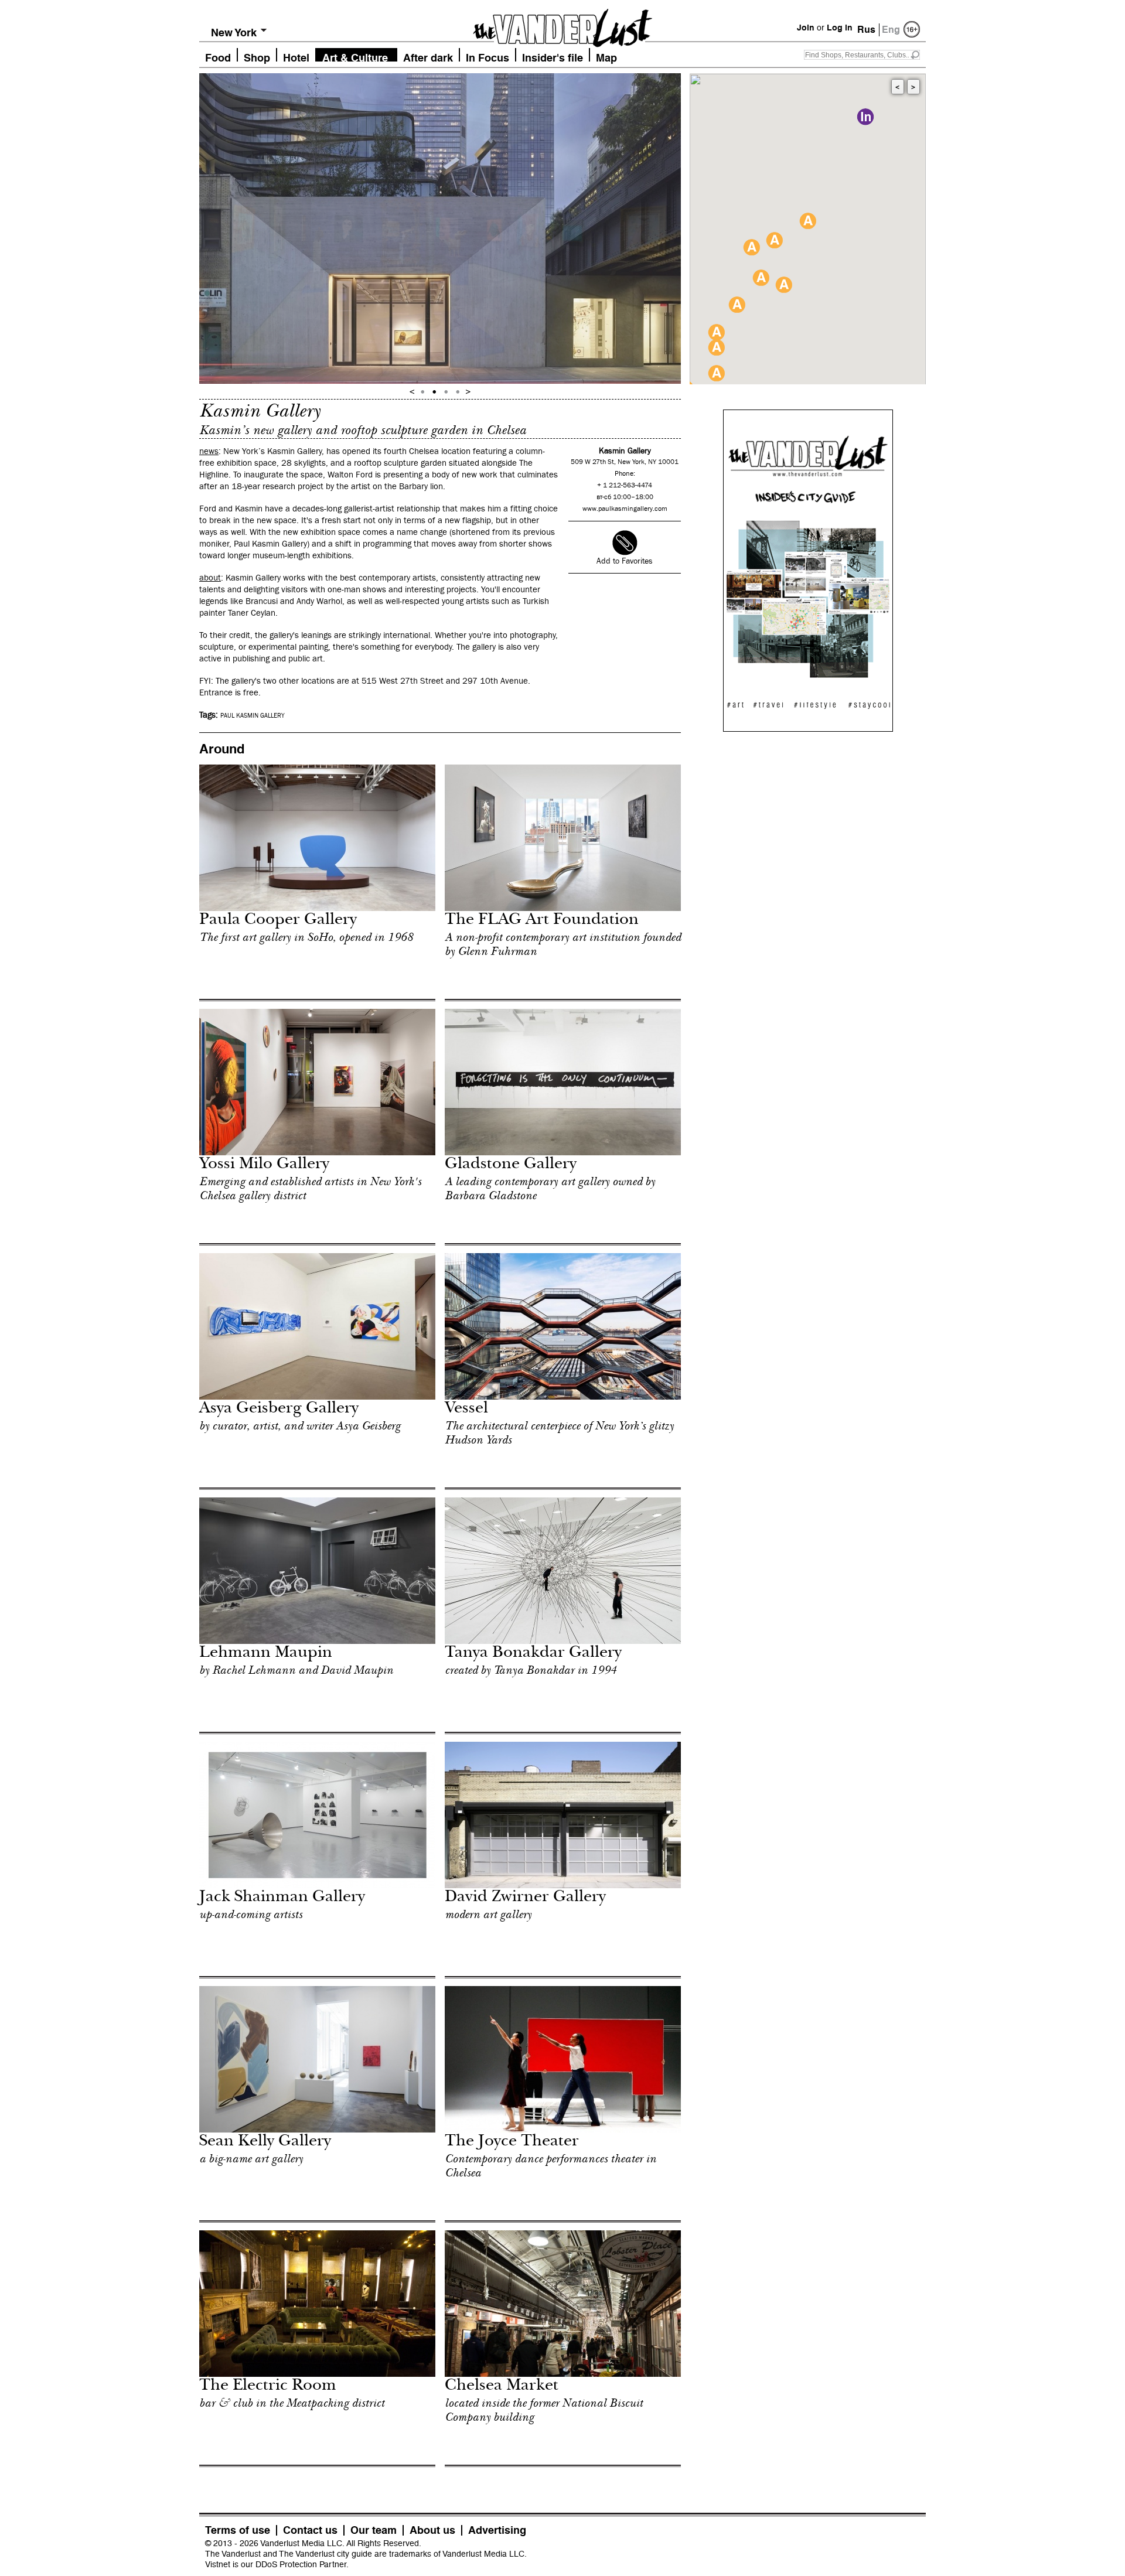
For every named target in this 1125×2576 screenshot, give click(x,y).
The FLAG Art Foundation (542, 921)
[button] (865, 117)
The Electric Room (268, 2386)
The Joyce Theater (512, 2142)
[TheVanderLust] (562, 25)
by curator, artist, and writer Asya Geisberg (300, 1426)
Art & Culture (355, 57)
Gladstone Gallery (511, 1165)
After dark (428, 57)
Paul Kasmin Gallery (253, 716)
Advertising (497, 2530)
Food (218, 57)
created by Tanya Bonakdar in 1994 (531, 1670)
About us (432, 2530)
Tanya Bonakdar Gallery (533, 1654)
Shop (257, 57)
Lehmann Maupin (266, 1654)
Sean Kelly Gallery (265, 2142)
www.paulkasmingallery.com (625, 509)
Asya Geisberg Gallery (279, 1409)
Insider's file (553, 57)
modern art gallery (488, 1915)
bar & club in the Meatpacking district (292, 2403)
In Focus (487, 57)
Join (806, 28)
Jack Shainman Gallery (282, 1898)
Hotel (296, 57)
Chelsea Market (502, 2386)
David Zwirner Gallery (525, 1898)
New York (234, 33)
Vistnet (218, 2564)
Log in (840, 28)
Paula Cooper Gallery (278, 921)
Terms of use (238, 2530)
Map (606, 57)
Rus (866, 30)
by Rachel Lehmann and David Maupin (296, 1670)
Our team (374, 2530)
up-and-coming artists (251, 1915)
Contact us (310, 2530)
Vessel (466, 1409)
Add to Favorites (625, 561)
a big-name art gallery (251, 2159)
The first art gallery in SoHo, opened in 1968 (306, 937)
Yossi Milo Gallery (264, 1165)
